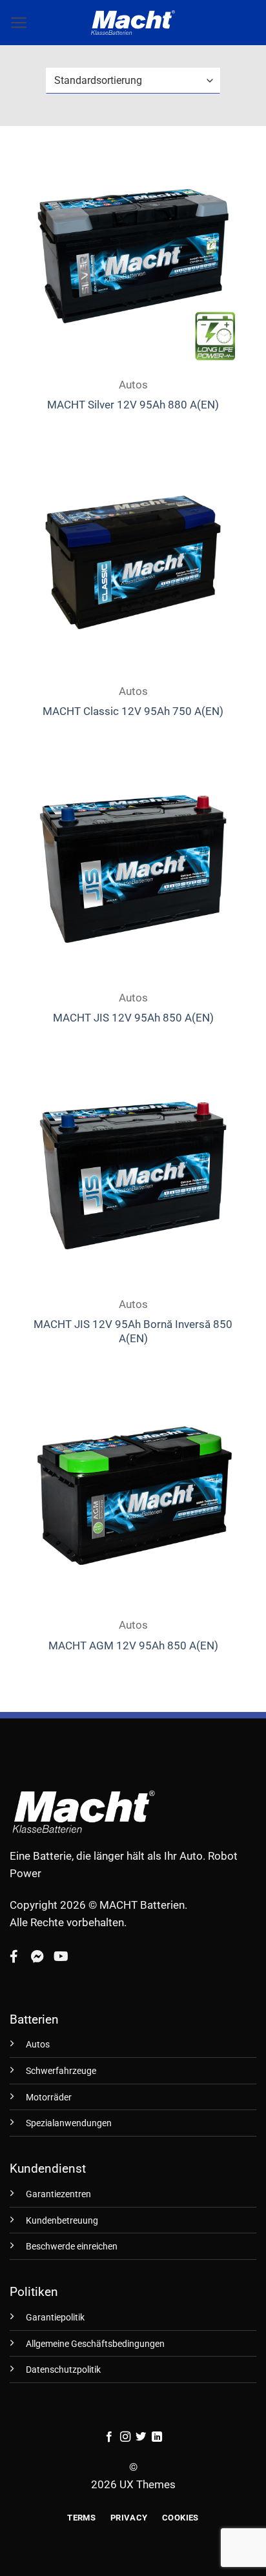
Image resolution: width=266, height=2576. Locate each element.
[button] (19, 23)
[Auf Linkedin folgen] (157, 2437)
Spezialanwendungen (69, 2123)
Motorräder (49, 2098)
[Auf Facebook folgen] (109, 2437)
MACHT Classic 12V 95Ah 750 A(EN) (133, 711)
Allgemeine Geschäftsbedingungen (95, 2344)
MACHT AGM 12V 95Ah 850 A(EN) (133, 1645)
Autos (38, 2045)
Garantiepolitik (55, 2318)
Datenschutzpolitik (63, 2370)
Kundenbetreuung (62, 2221)
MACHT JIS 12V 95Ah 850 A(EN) (133, 1018)
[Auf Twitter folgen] (141, 2437)
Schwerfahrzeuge (61, 2071)
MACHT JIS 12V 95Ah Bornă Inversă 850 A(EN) (133, 1331)
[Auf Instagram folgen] (125, 2437)
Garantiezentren (58, 2194)
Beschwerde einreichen (72, 2247)
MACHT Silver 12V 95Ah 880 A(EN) (133, 405)
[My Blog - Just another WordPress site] (133, 23)
